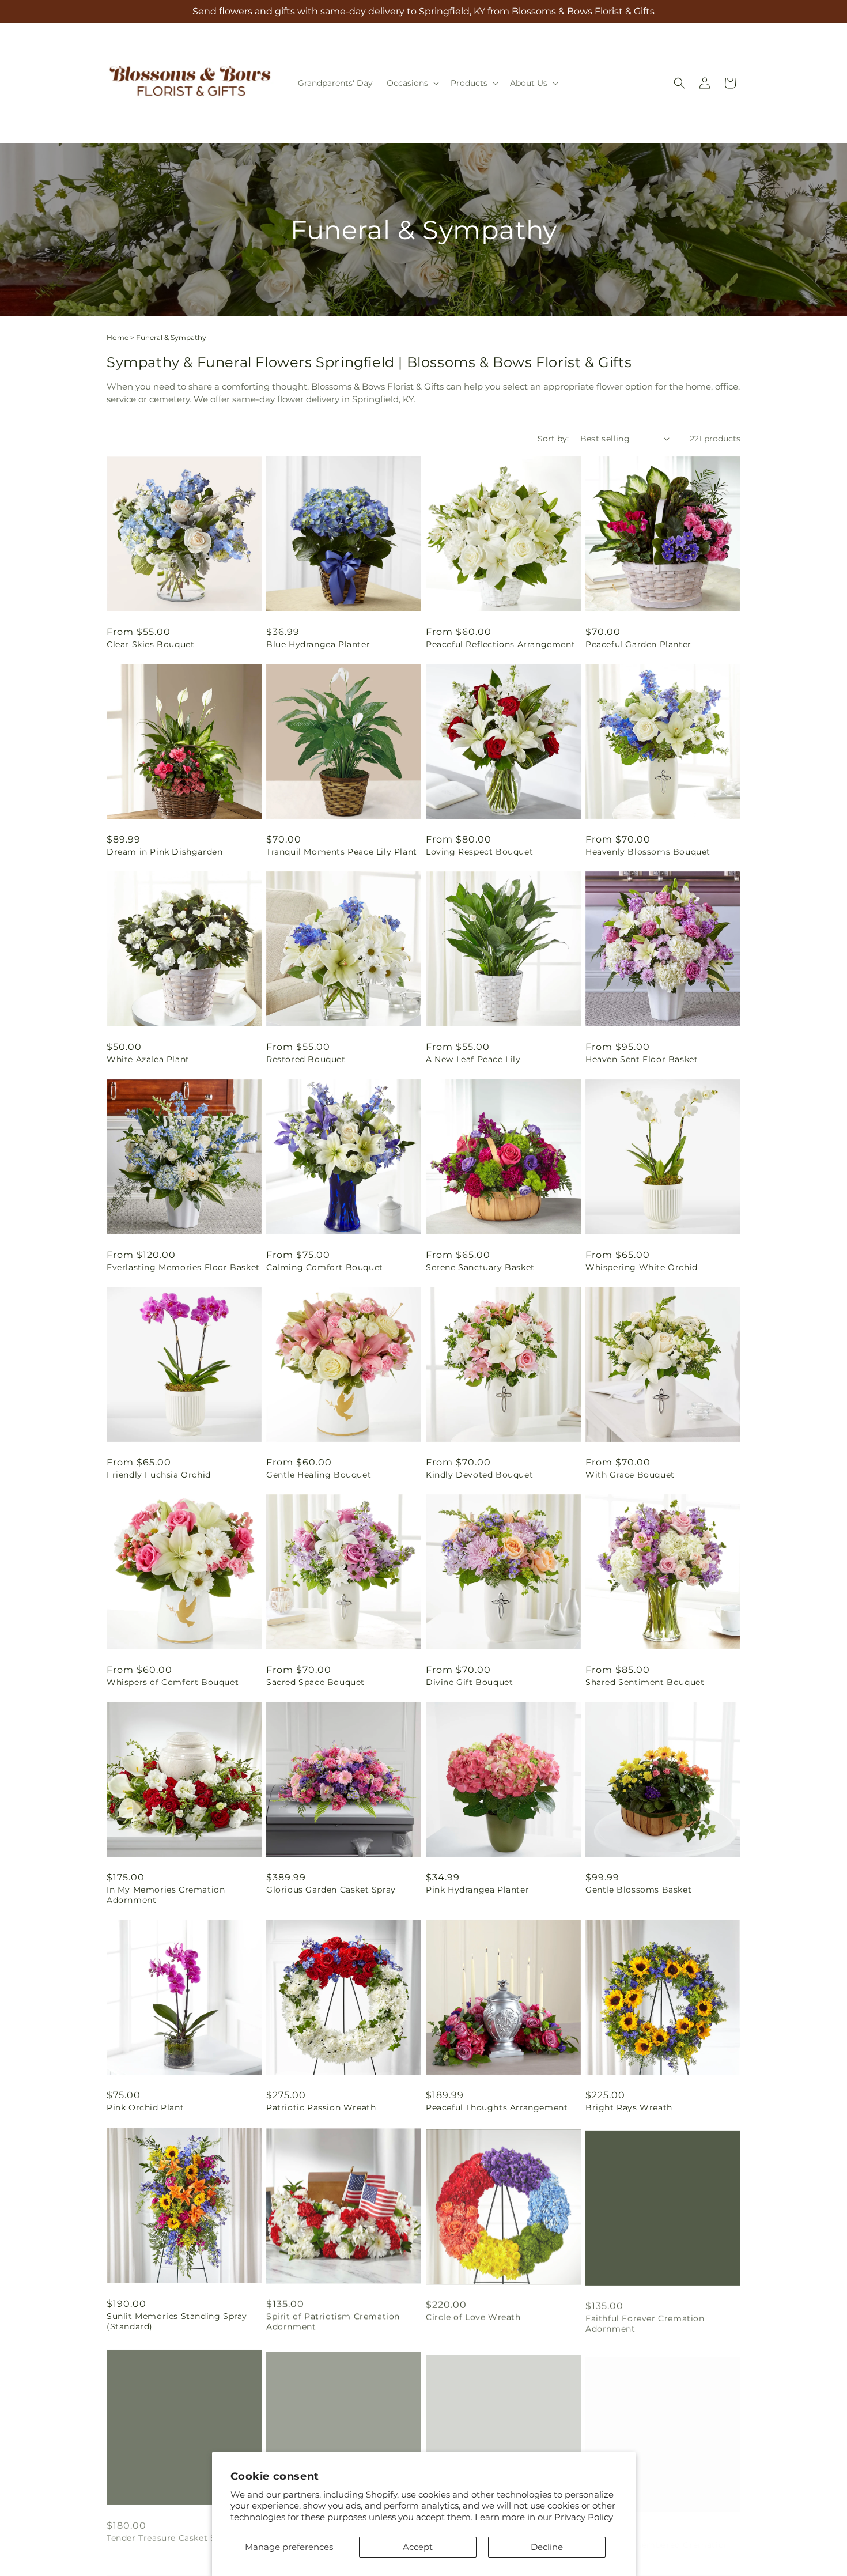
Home (118, 337)
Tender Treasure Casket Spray (171, 2533)
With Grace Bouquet (630, 1475)
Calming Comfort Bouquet (325, 1267)
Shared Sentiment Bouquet (645, 1682)
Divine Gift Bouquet (469, 1682)
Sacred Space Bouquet (315, 1682)
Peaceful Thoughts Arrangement (497, 2107)
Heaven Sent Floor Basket (642, 1059)
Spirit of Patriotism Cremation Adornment (333, 2321)
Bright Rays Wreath (629, 2107)
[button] (412, 83)
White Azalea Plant (148, 1059)
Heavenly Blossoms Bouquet (648, 852)
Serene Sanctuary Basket (480, 1267)
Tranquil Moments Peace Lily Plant (342, 852)
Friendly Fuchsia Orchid (159, 1475)
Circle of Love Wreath (473, 2316)
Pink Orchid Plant (145, 2107)
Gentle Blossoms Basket (638, 1890)
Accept (418, 2547)
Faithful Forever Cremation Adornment (645, 2321)
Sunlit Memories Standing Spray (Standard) (177, 2321)
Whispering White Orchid (642, 1267)
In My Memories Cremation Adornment (166, 1895)
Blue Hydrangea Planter (318, 644)
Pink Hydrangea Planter (477, 1890)
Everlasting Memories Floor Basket (183, 1267)
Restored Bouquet (306, 1059)
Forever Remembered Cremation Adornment (657, 2539)
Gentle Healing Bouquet (319, 1475)
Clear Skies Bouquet (150, 644)
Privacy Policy (584, 2517)
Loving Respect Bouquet (479, 852)
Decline (547, 2547)
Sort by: (553, 439)
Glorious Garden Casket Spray (331, 1890)
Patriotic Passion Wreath (321, 2107)
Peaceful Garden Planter (638, 644)
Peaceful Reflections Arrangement (500, 644)
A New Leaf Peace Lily (473, 1059)
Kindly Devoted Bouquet (479, 1475)
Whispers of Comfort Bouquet (173, 1682)
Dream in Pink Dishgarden (165, 852)
